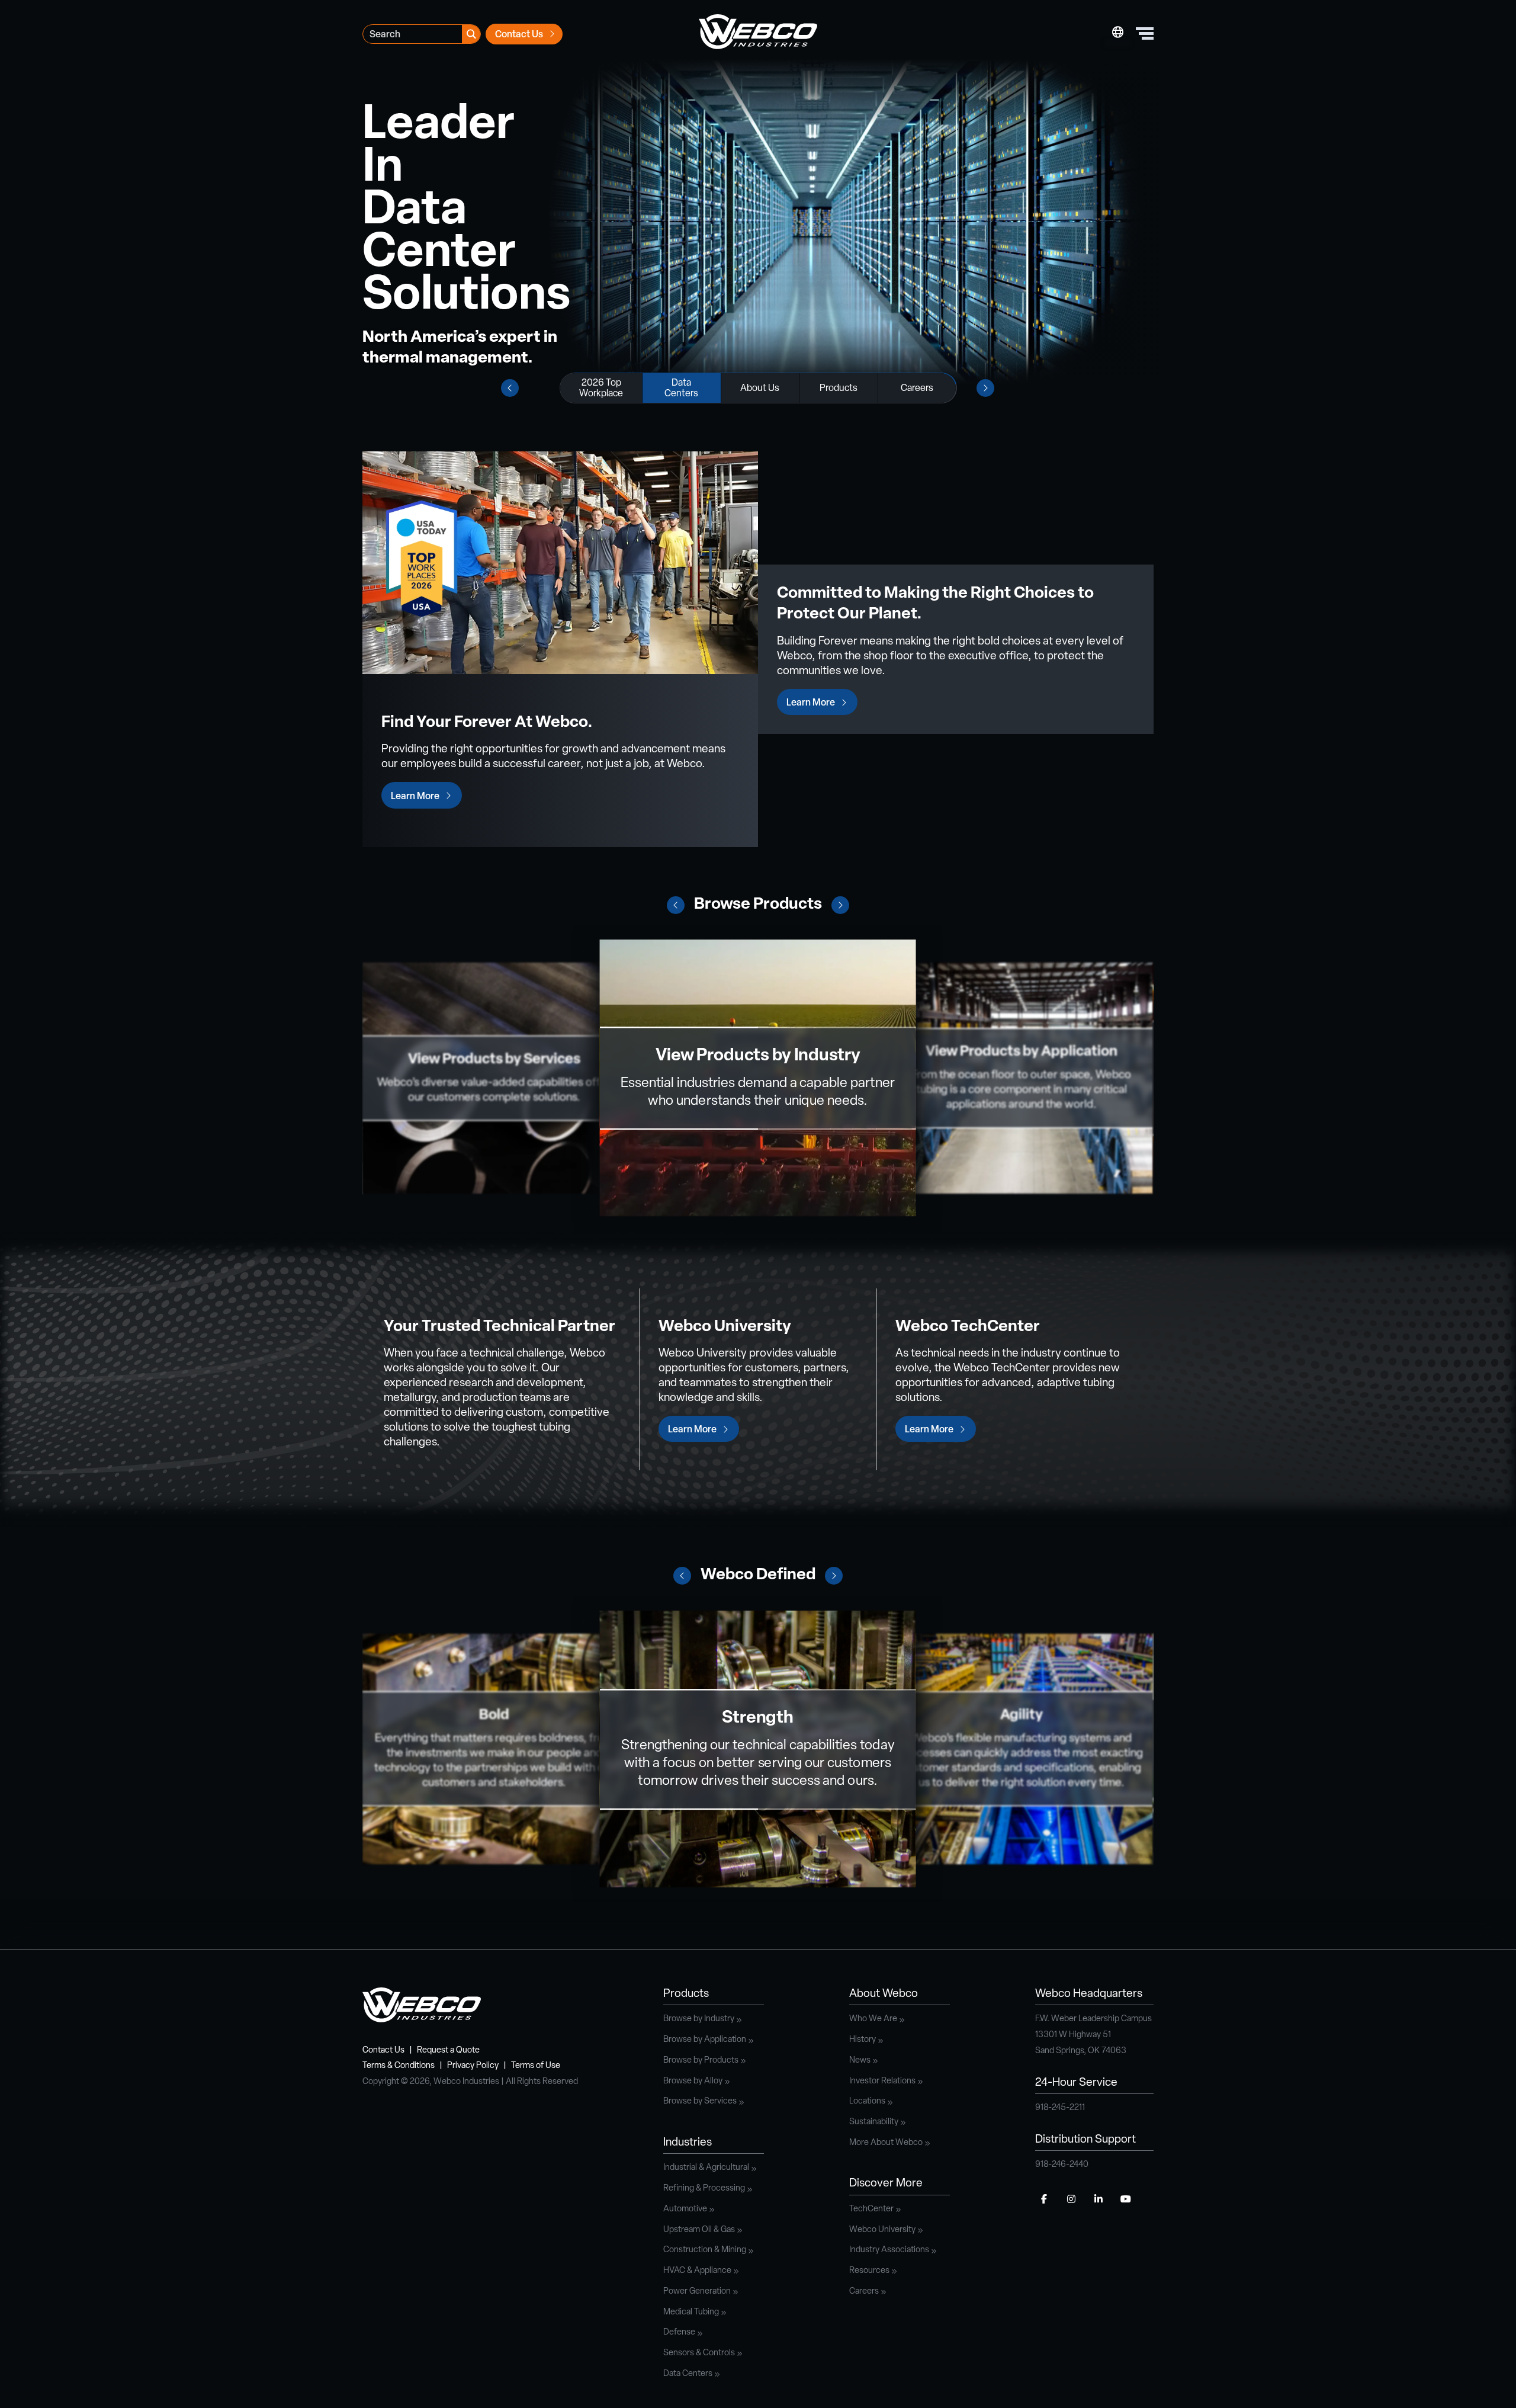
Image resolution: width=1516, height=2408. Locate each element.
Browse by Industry (699, 2019)
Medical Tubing (691, 2312)
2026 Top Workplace (601, 389)
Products (839, 389)
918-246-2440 (1062, 2165)
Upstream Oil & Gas (699, 2230)
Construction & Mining (705, 2250)
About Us (760, 389)
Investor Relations (882, 2081)
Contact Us (519, 35)
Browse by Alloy (693, 2081)
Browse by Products (701, 2061)
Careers (917, 389)
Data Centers (681, 389)
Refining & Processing (704, 2189)
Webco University (882, 2230)
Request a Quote (448, 2051)
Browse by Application (705, 2040)
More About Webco (886, 2143)
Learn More (415, 797)
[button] (676, 905)
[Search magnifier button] (471, 34)
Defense (679, 2332)
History (863, 2040)
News (860, 2061)
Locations (867, 2101)
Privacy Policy (473, 2066)
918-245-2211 (1060, 2108)
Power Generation (697, 2292)
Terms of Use (536, 2066)
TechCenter (871, 2209)
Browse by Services (700, 2101)
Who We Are (873, 2019)
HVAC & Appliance (697, 2271)
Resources (869, 2271)
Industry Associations (889, 2250)
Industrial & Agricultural (706, 2168)
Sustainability (874, 2122)
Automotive (685, 2209)
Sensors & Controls (699, 2353)
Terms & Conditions (399, 2066)
